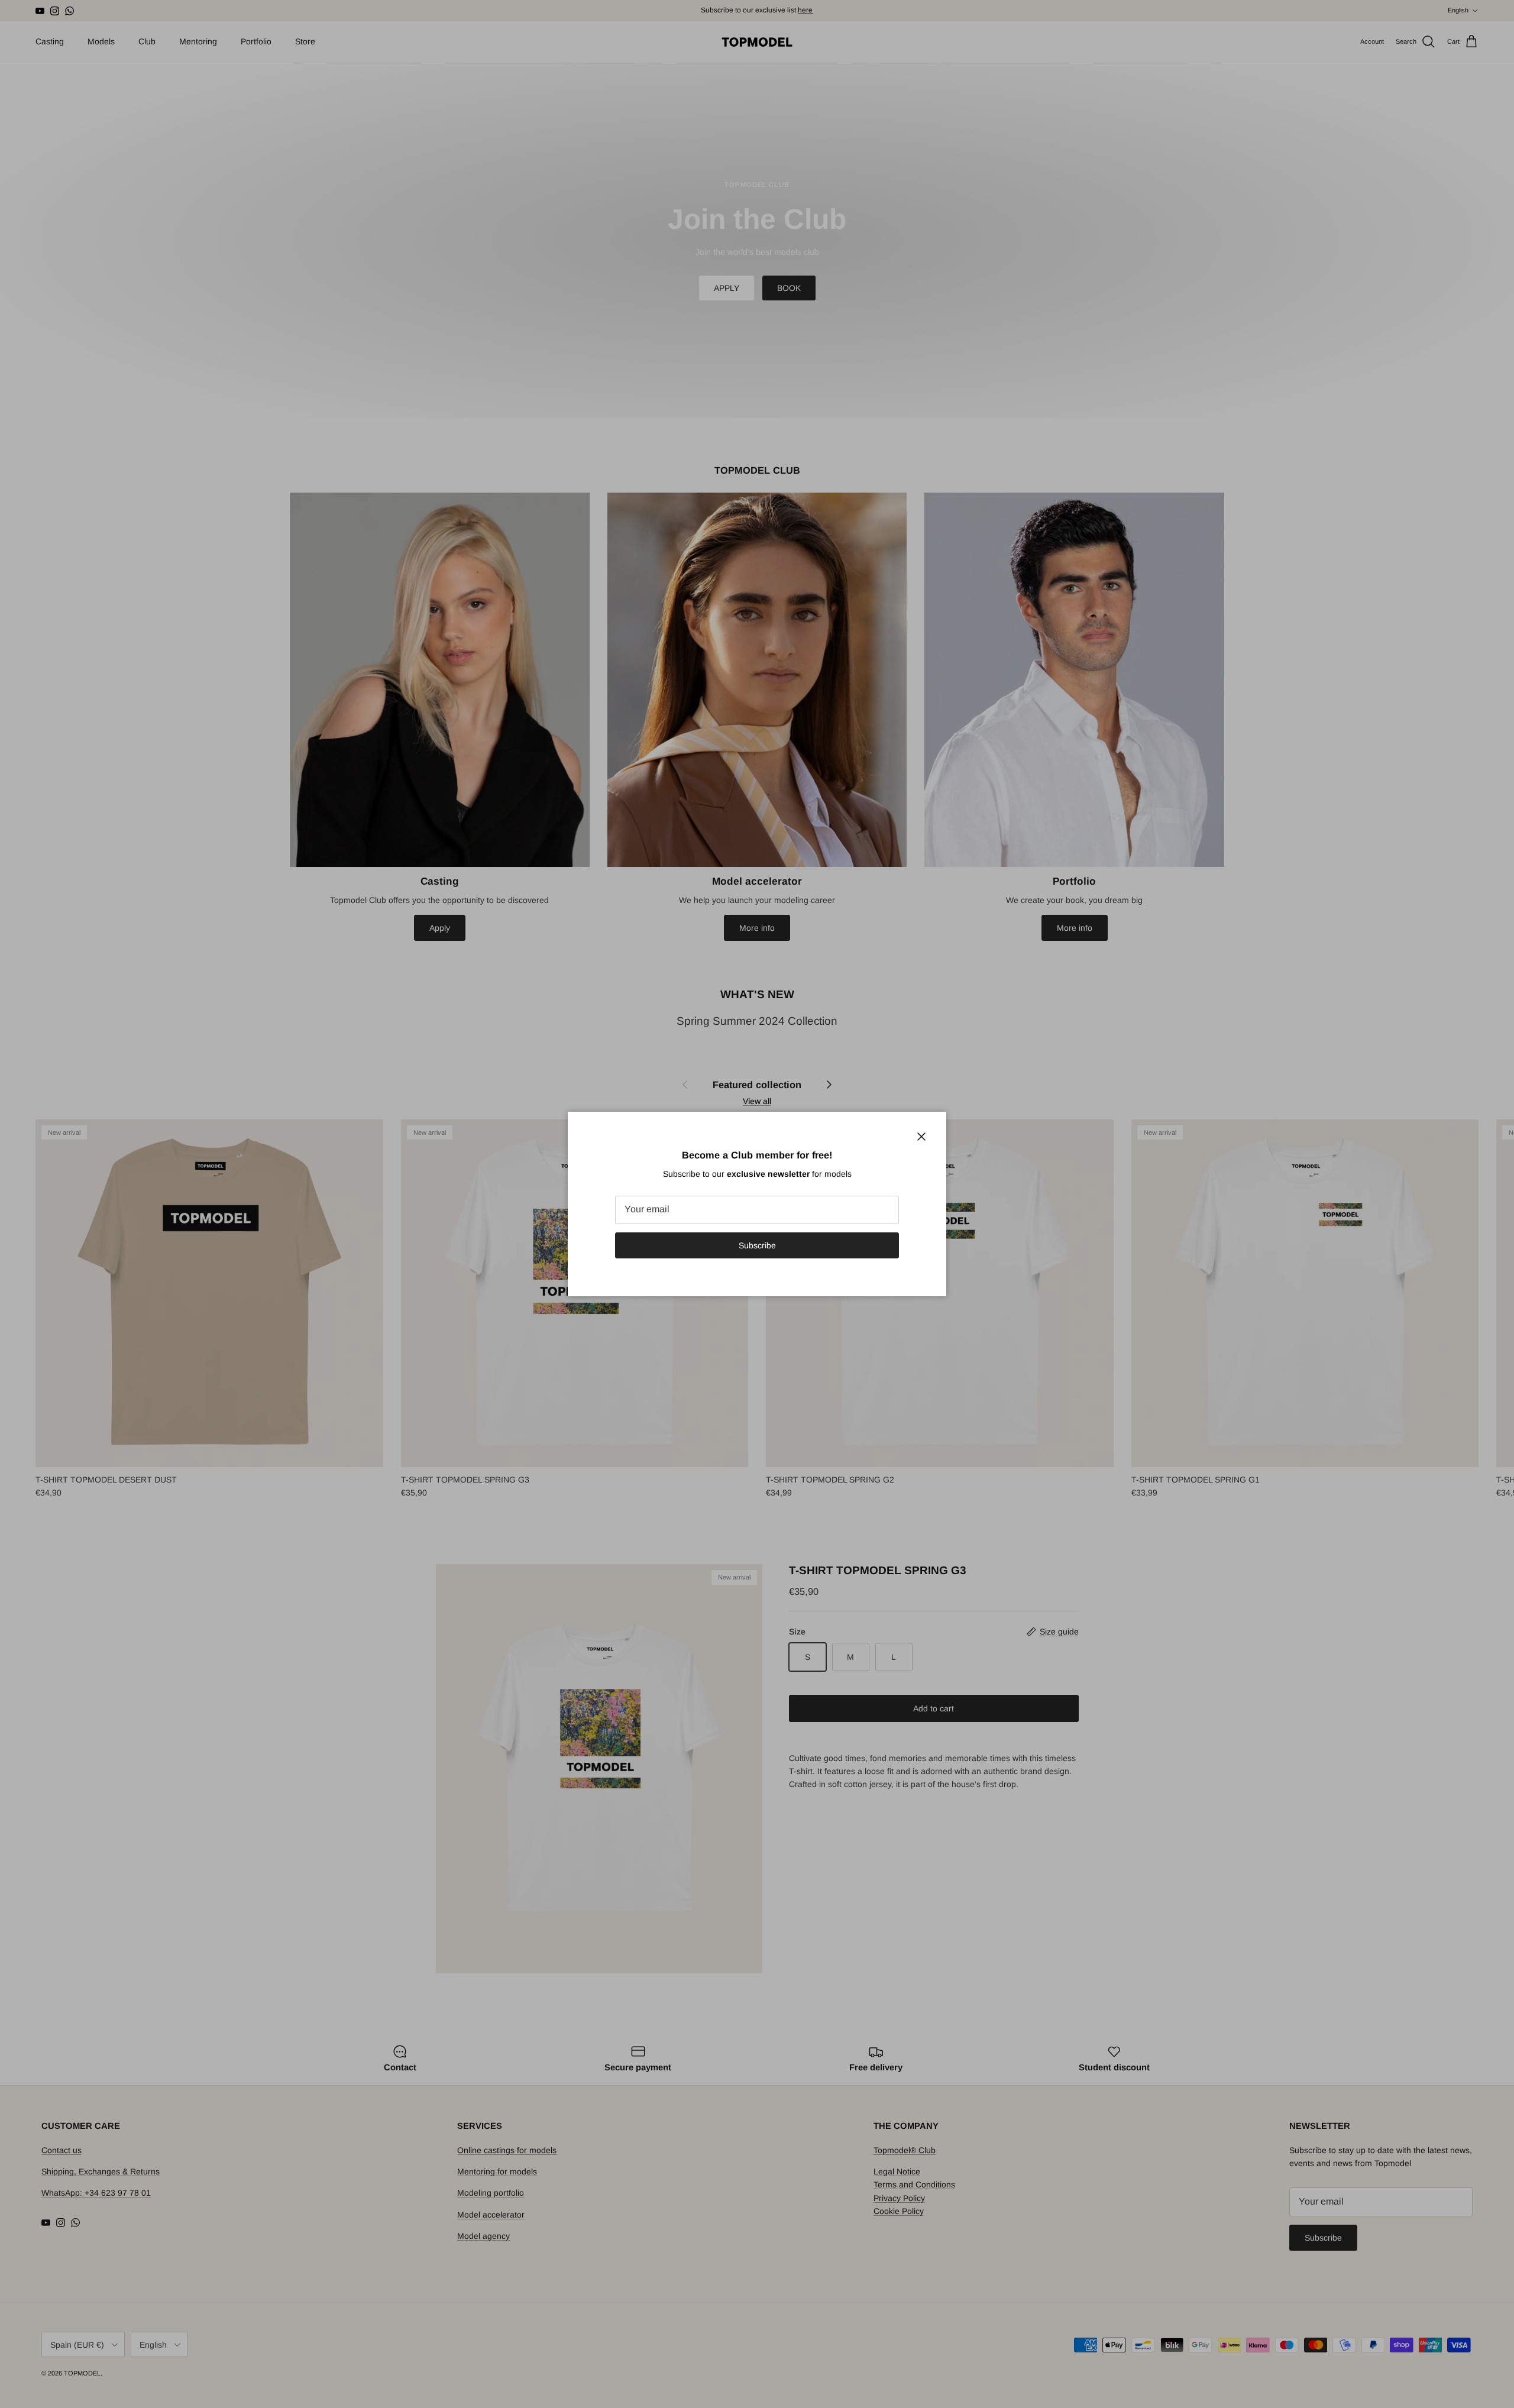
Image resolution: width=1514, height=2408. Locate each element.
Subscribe (757, 1245)
